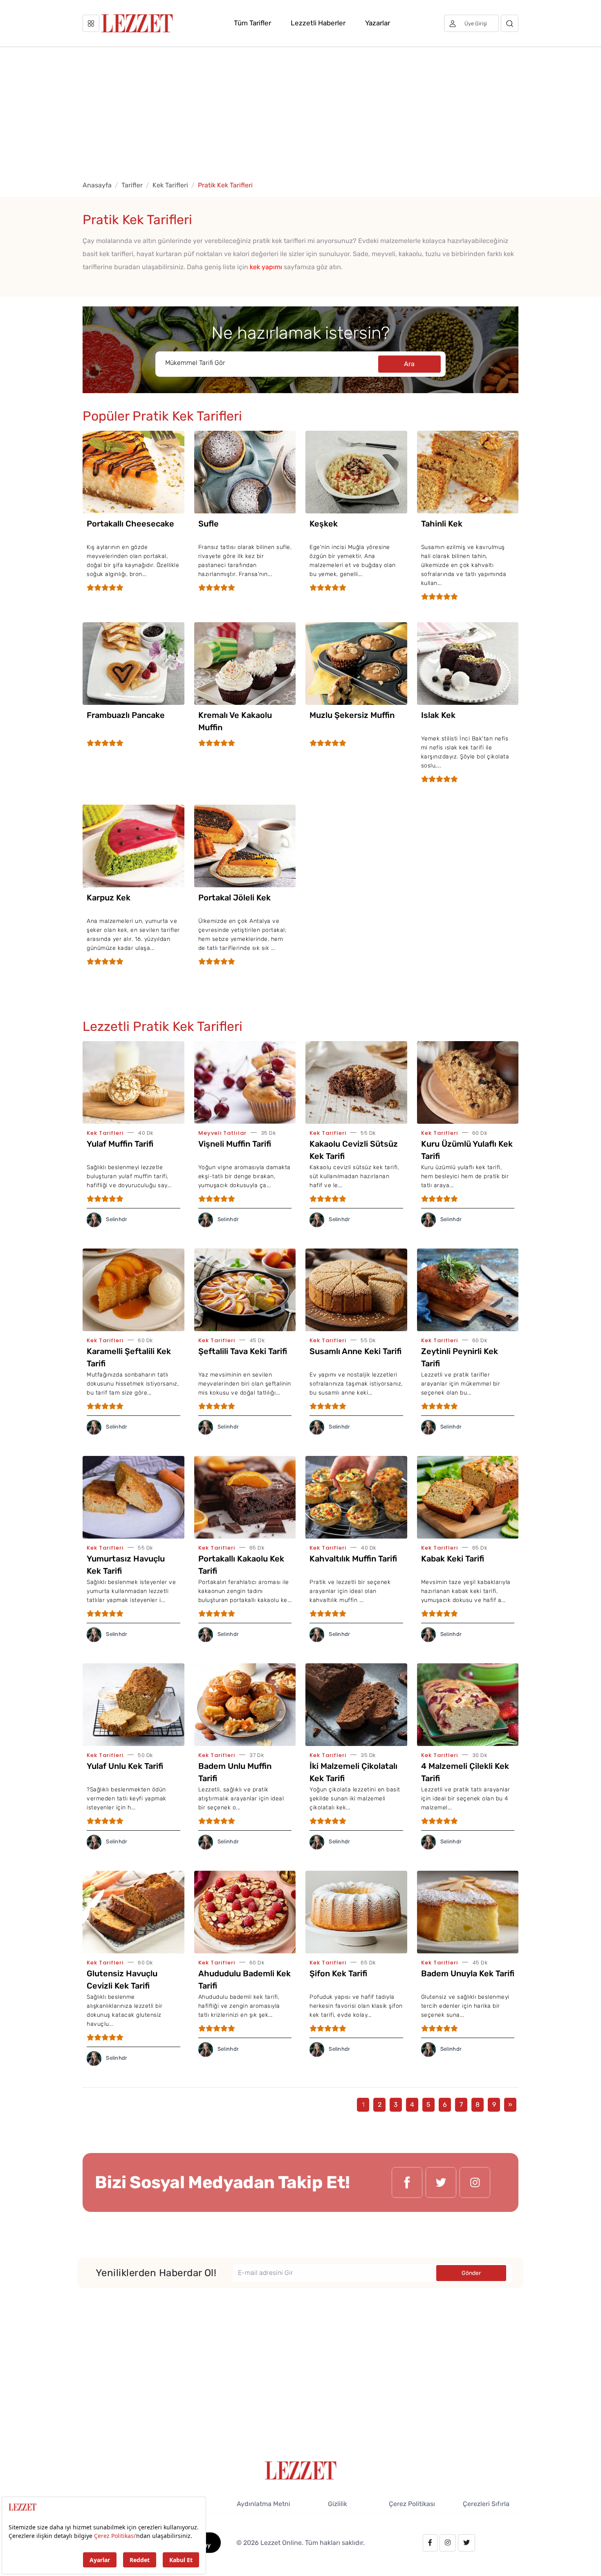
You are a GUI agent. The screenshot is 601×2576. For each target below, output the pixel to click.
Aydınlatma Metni (263, 2504)
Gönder (471, 2273)
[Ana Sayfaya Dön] (301, 2470)
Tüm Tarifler (252, 23)
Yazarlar (378, 23)
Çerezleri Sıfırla (486, 2504)
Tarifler (132, 185)
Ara (409, 364)
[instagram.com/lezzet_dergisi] (475, 2182)
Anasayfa (97, 185)
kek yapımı (266, 267)
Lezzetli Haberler (318, 23)
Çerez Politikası (412, 2504)
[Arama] (510, 23)
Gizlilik (338, 2504)
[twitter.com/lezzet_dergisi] (441, 2182)
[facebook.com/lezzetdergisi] (407, 2182)
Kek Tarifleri (170, 185)
